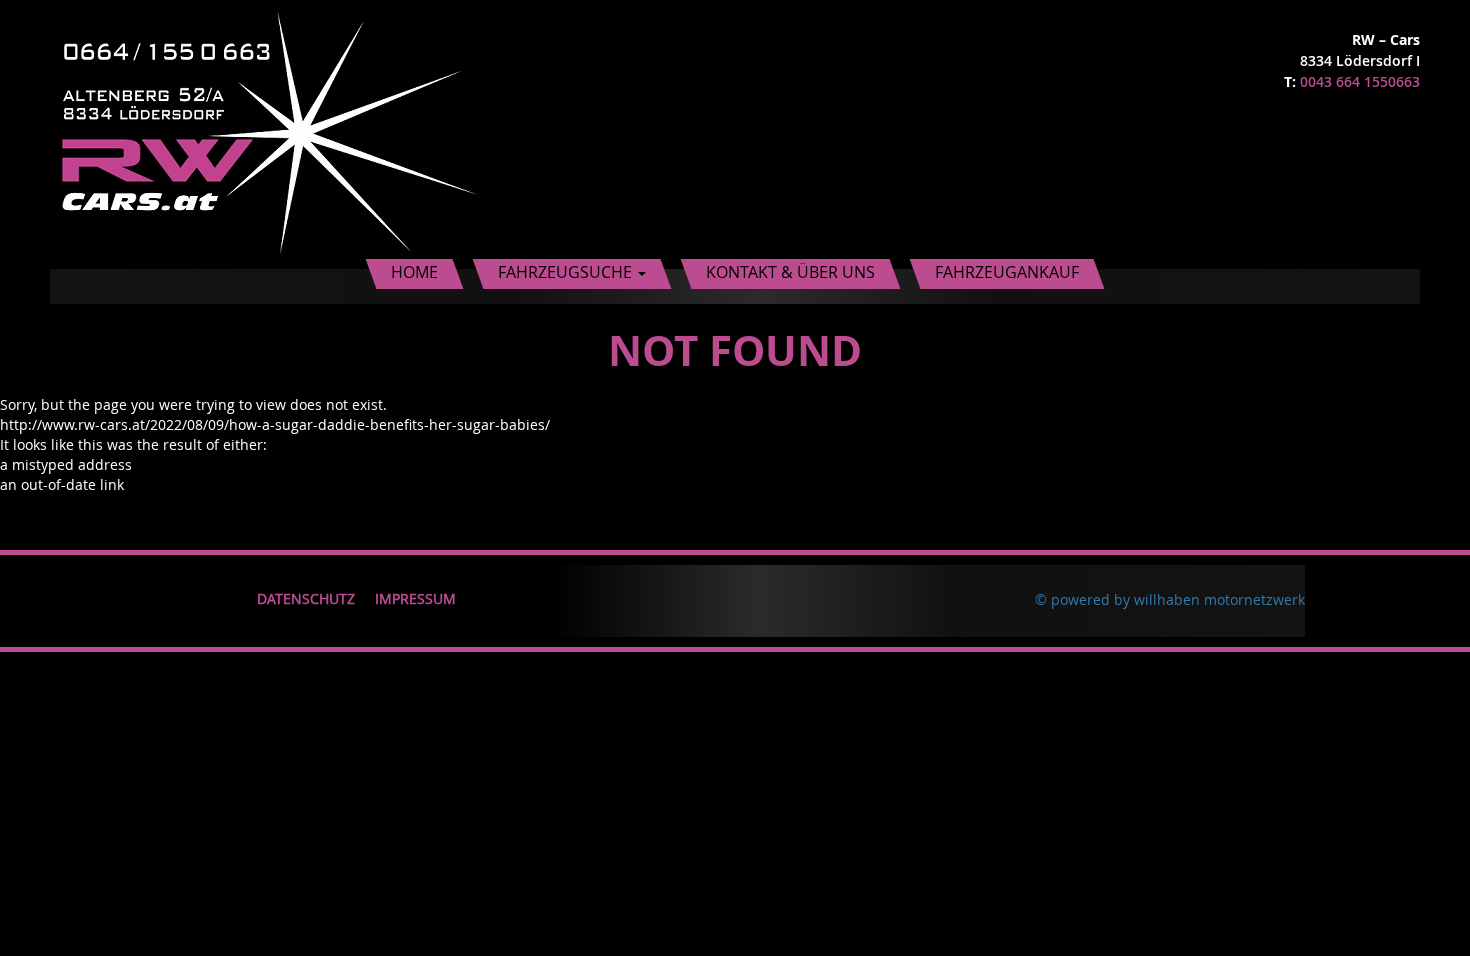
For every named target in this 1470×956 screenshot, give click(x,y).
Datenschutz (306, 598)
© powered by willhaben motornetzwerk (1170, 599)
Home (414, 272)
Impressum (415, 598)
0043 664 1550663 (1360, 81)
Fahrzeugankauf (1007, 272)
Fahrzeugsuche (567, 272)
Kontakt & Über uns (790, 272)
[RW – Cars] (269, 132)
